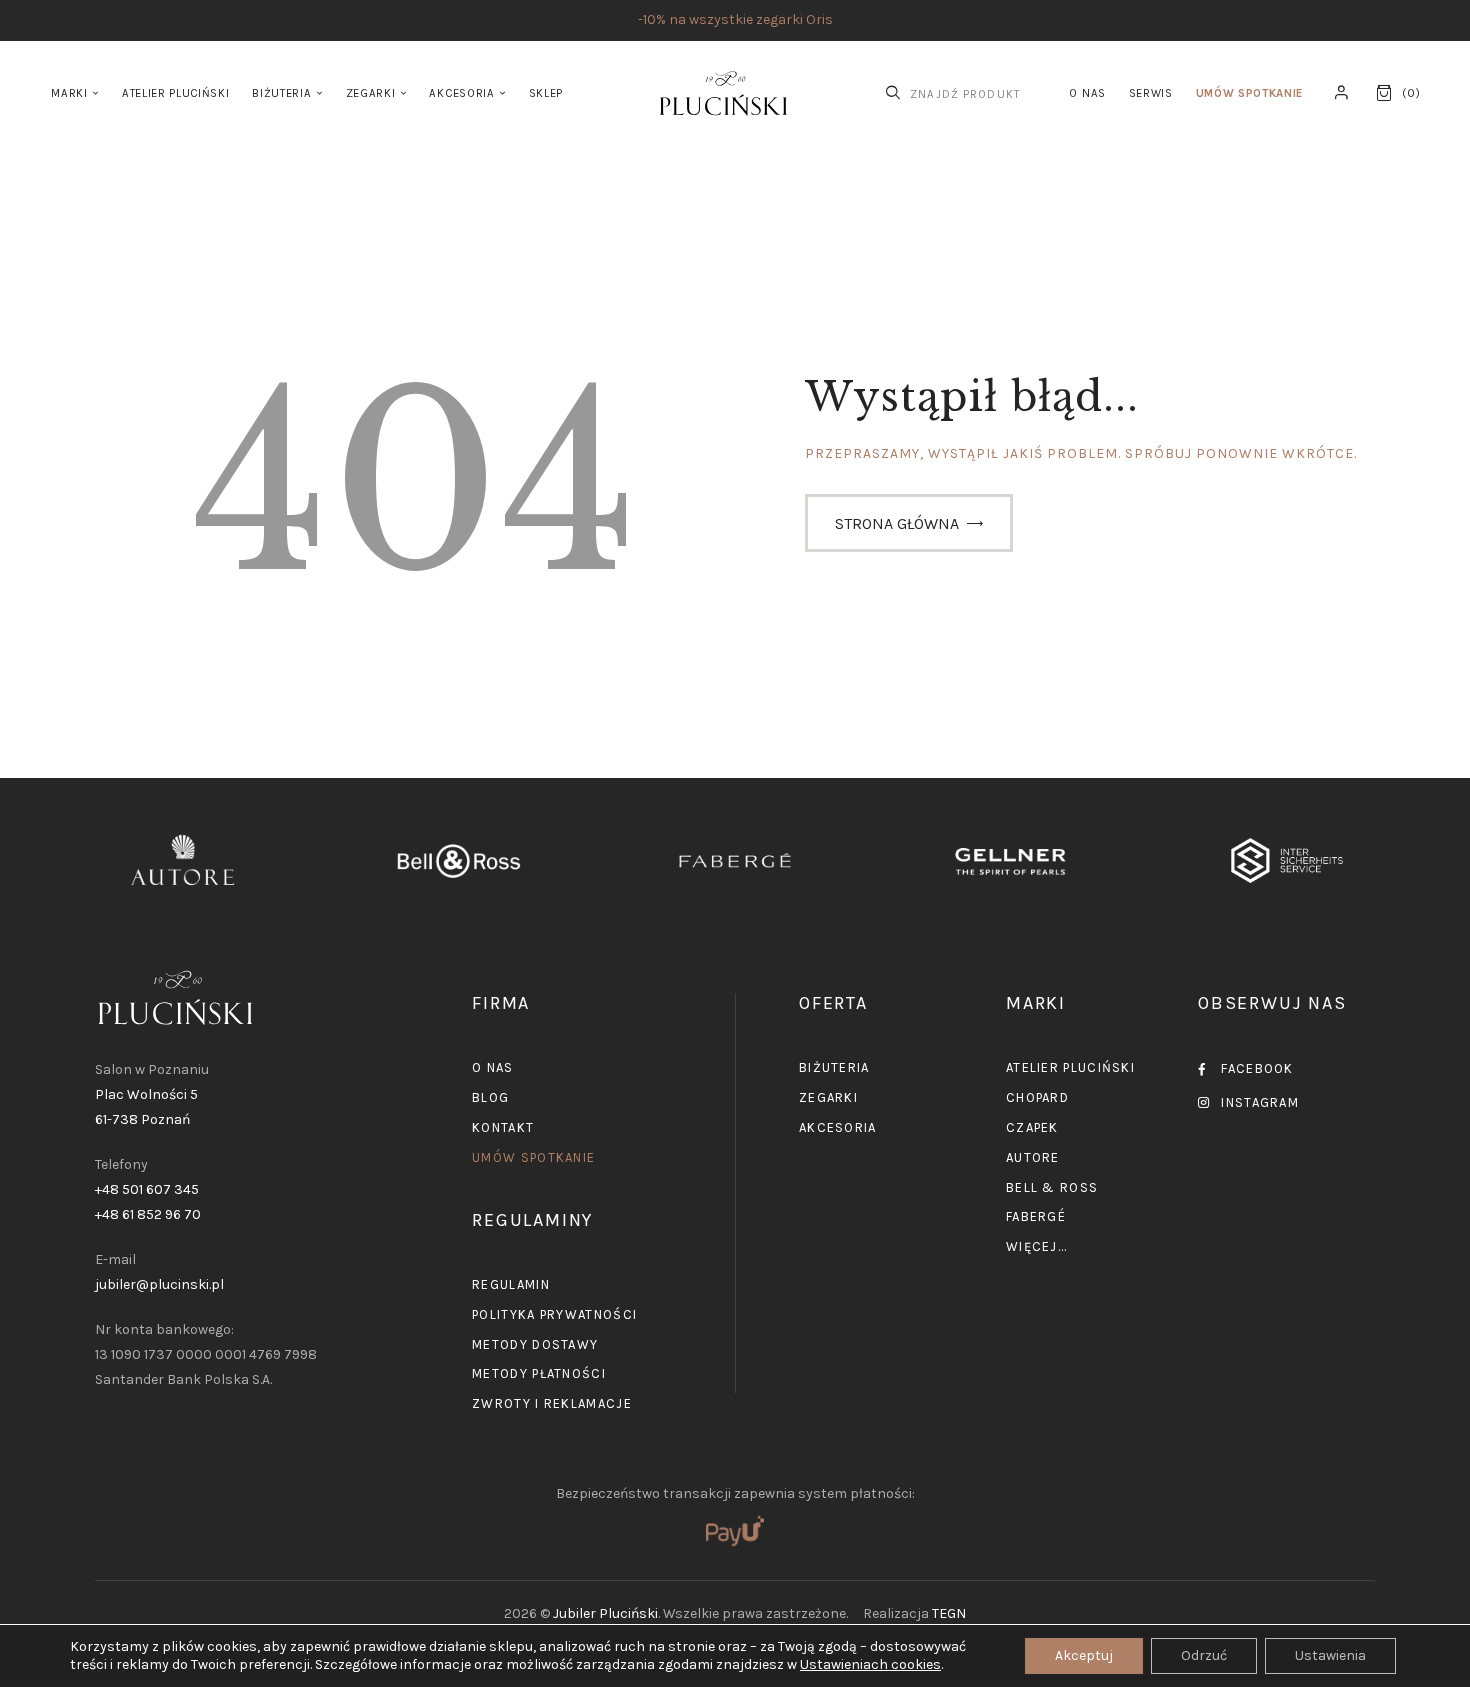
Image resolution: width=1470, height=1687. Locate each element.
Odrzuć (1204, 1655)
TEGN (949, 1613)
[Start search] (893, 93)
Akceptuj (1084, 1655)
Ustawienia (1330, 1655)
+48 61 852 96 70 (148, 1214)
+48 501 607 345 (147, 1189)
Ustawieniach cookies (870, 1664)
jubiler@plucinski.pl (159, 1284)
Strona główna (897, 523)
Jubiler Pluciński (605, 1613)
